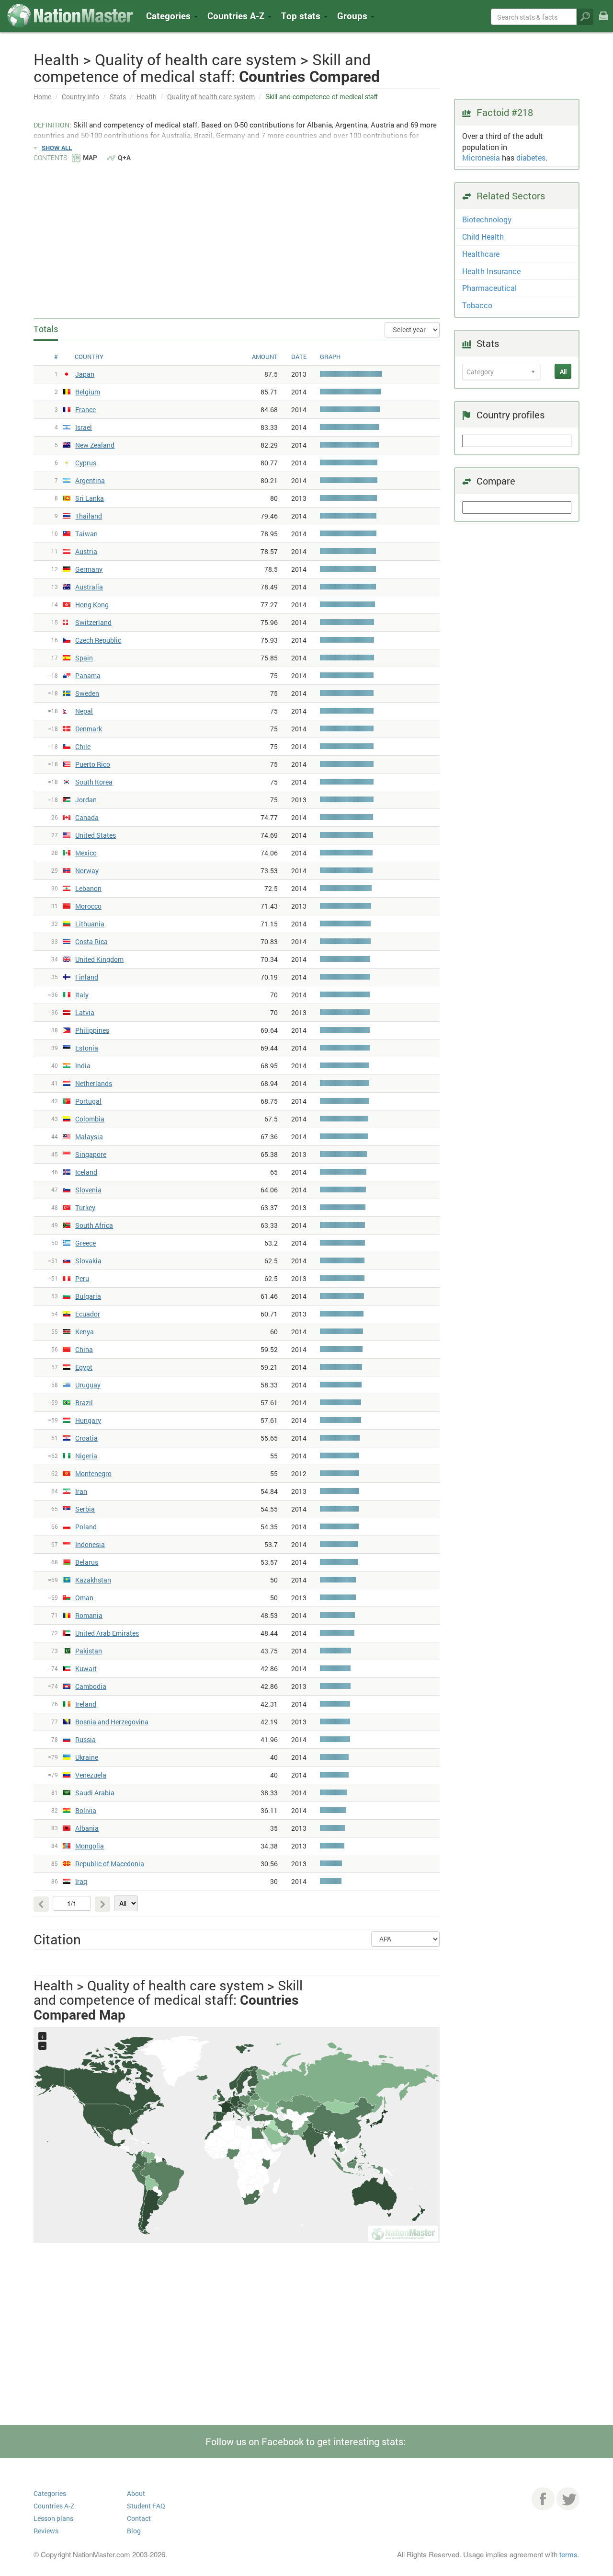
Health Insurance (491, 271)
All (563, 371)
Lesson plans (53, 2518)
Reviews (46, 2531)
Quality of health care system (211, 97)
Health (147, 97)
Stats (118, 97)
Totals (46, 329)
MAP (90, 157)
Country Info (80, 97)
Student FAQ (146, 2506)
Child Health (483, 237)
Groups (353, 16)
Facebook (543, 2499)
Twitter (568, 2499)
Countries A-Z (54, 2506)
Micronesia (481, 157)
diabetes (531, 157)
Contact (139, 2518)
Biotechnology (487, 219)
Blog (134, 2531)
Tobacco (477, 305)
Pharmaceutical (489, 288)
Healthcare (481, 254)
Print (603, 22)
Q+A (124, 157)
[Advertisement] (237, 235)
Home (42, 97)
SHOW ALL (57, 148)
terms (568, 2554)
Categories (170, 16)
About (136, 2493)
